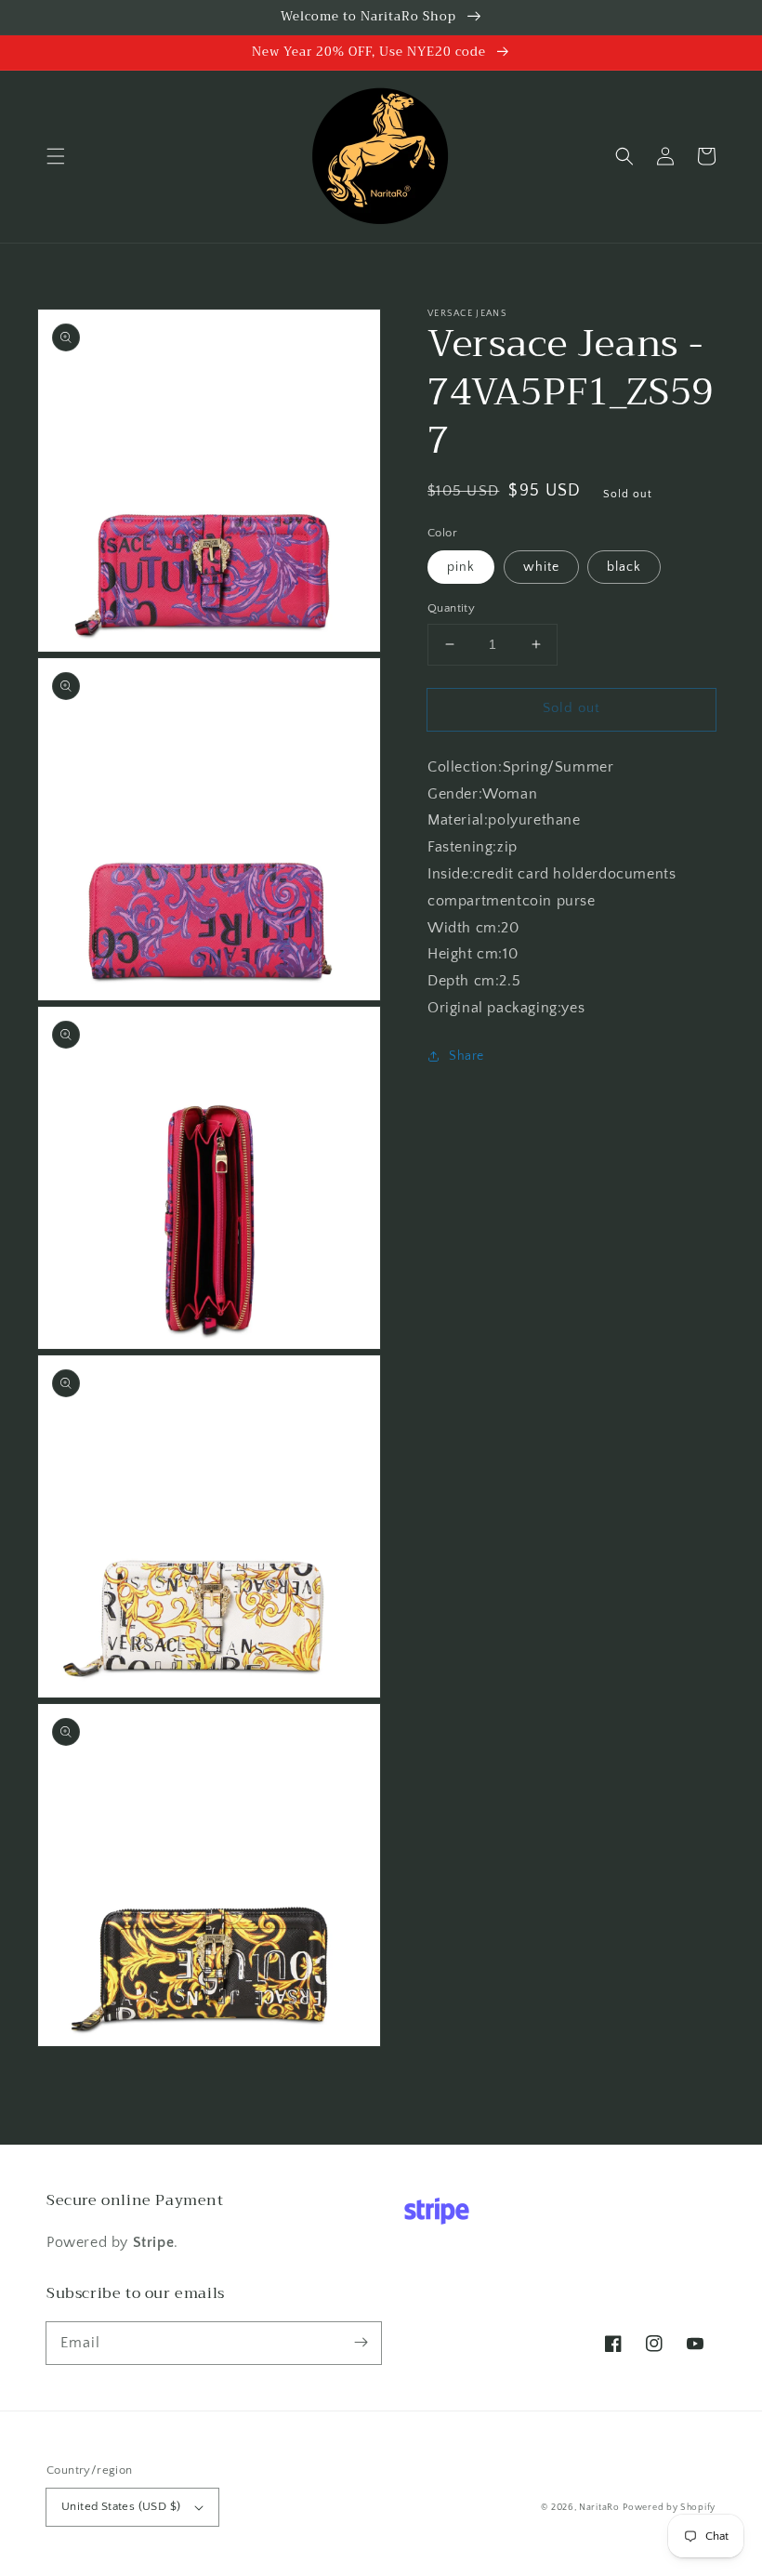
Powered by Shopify (669, 2508)
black (624, 567)
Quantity (451, 608)
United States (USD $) (121, 2506)
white (541, 567)
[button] (56, 156)
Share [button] (466, 1056)
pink (461, 567)
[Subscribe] (361, 2343)
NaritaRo (599, 2508)
